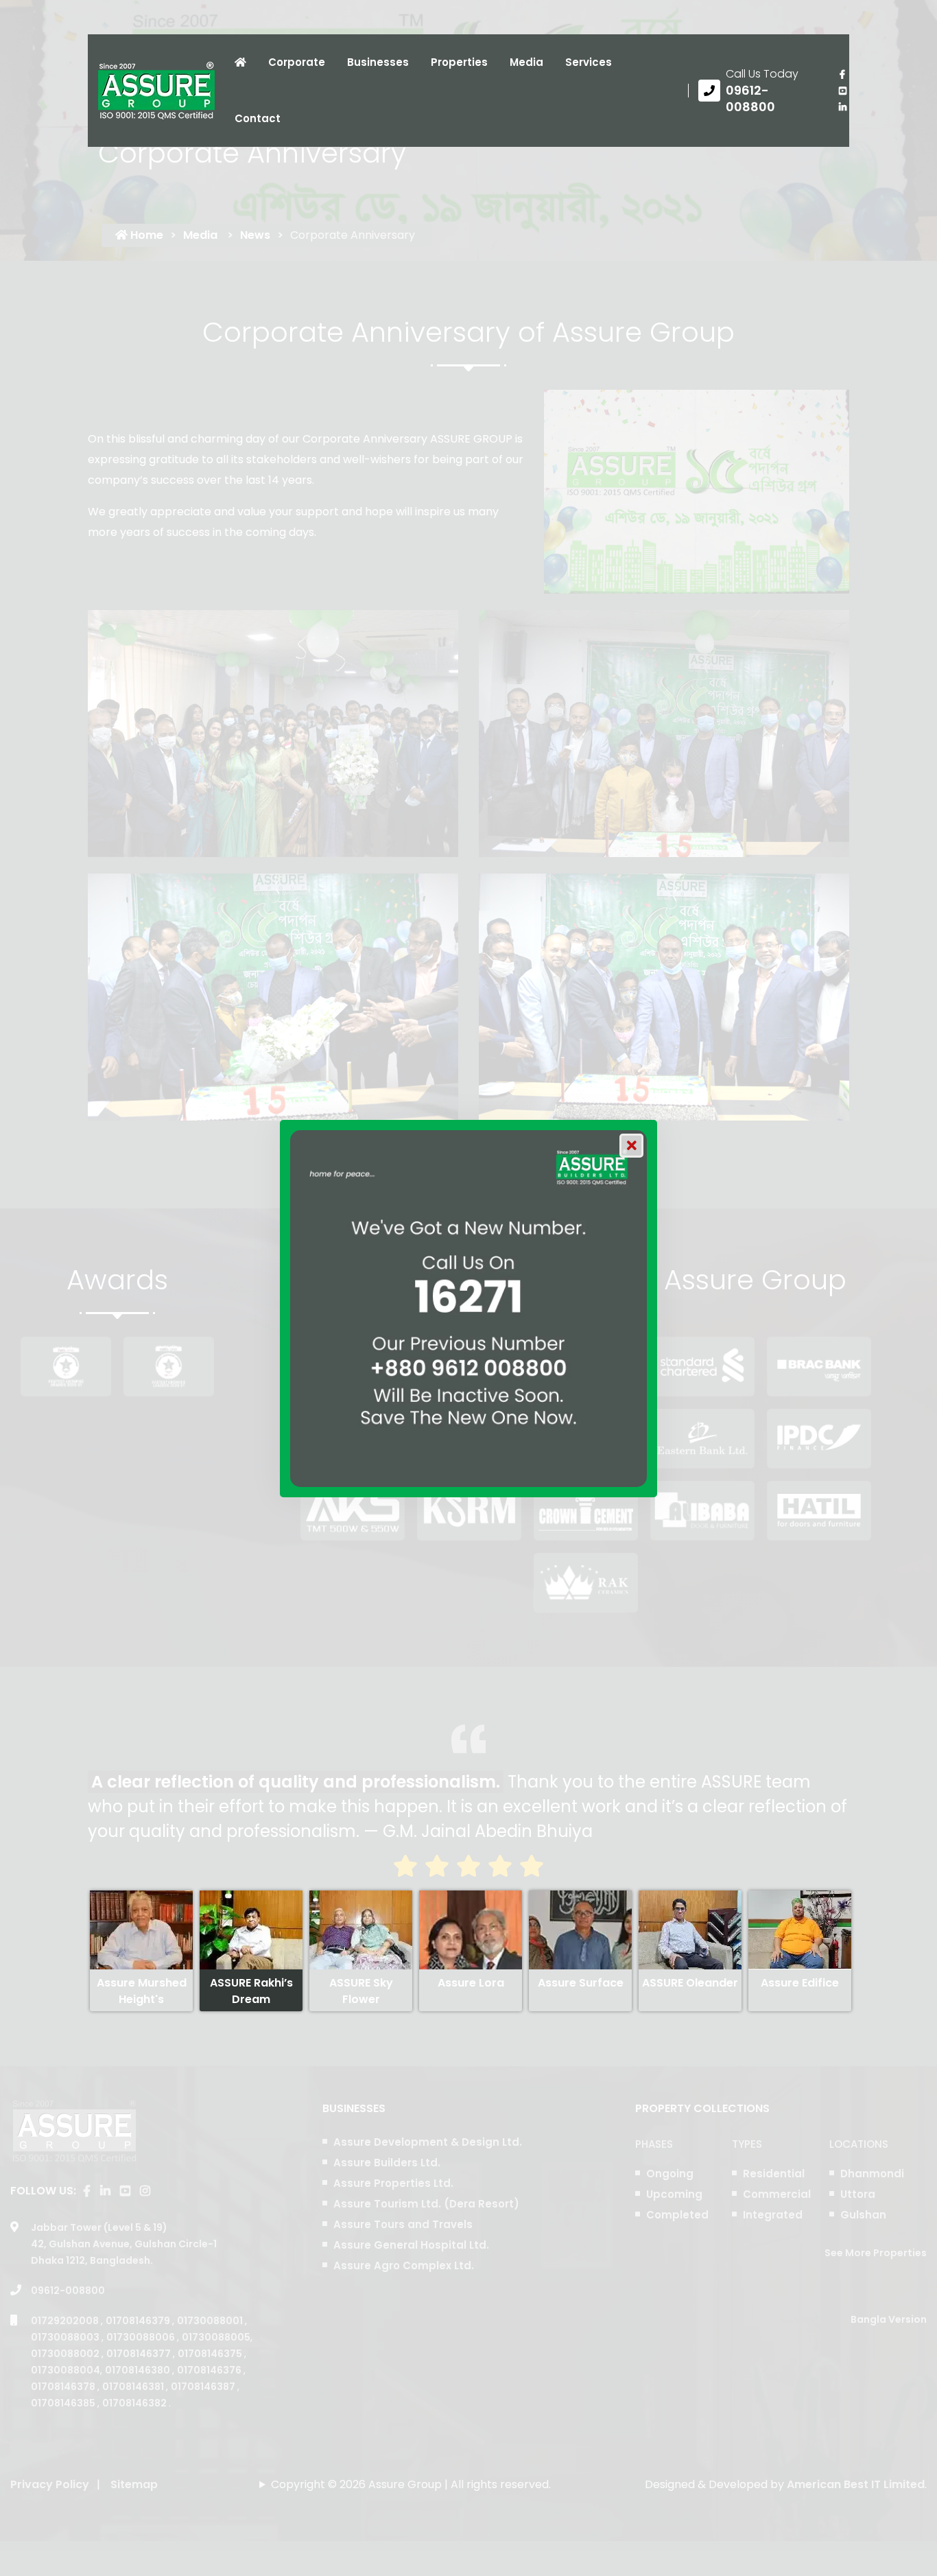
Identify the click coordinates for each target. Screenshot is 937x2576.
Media (526, 62)
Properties (459, 62)
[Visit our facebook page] (842, 74)
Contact (258, 118)
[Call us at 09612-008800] (758, 91)
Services (589, 62)
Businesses (378, 62)
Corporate (297, 62)
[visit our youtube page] (842, 91)
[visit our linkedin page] (842, 107)
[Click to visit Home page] (240, 62)
